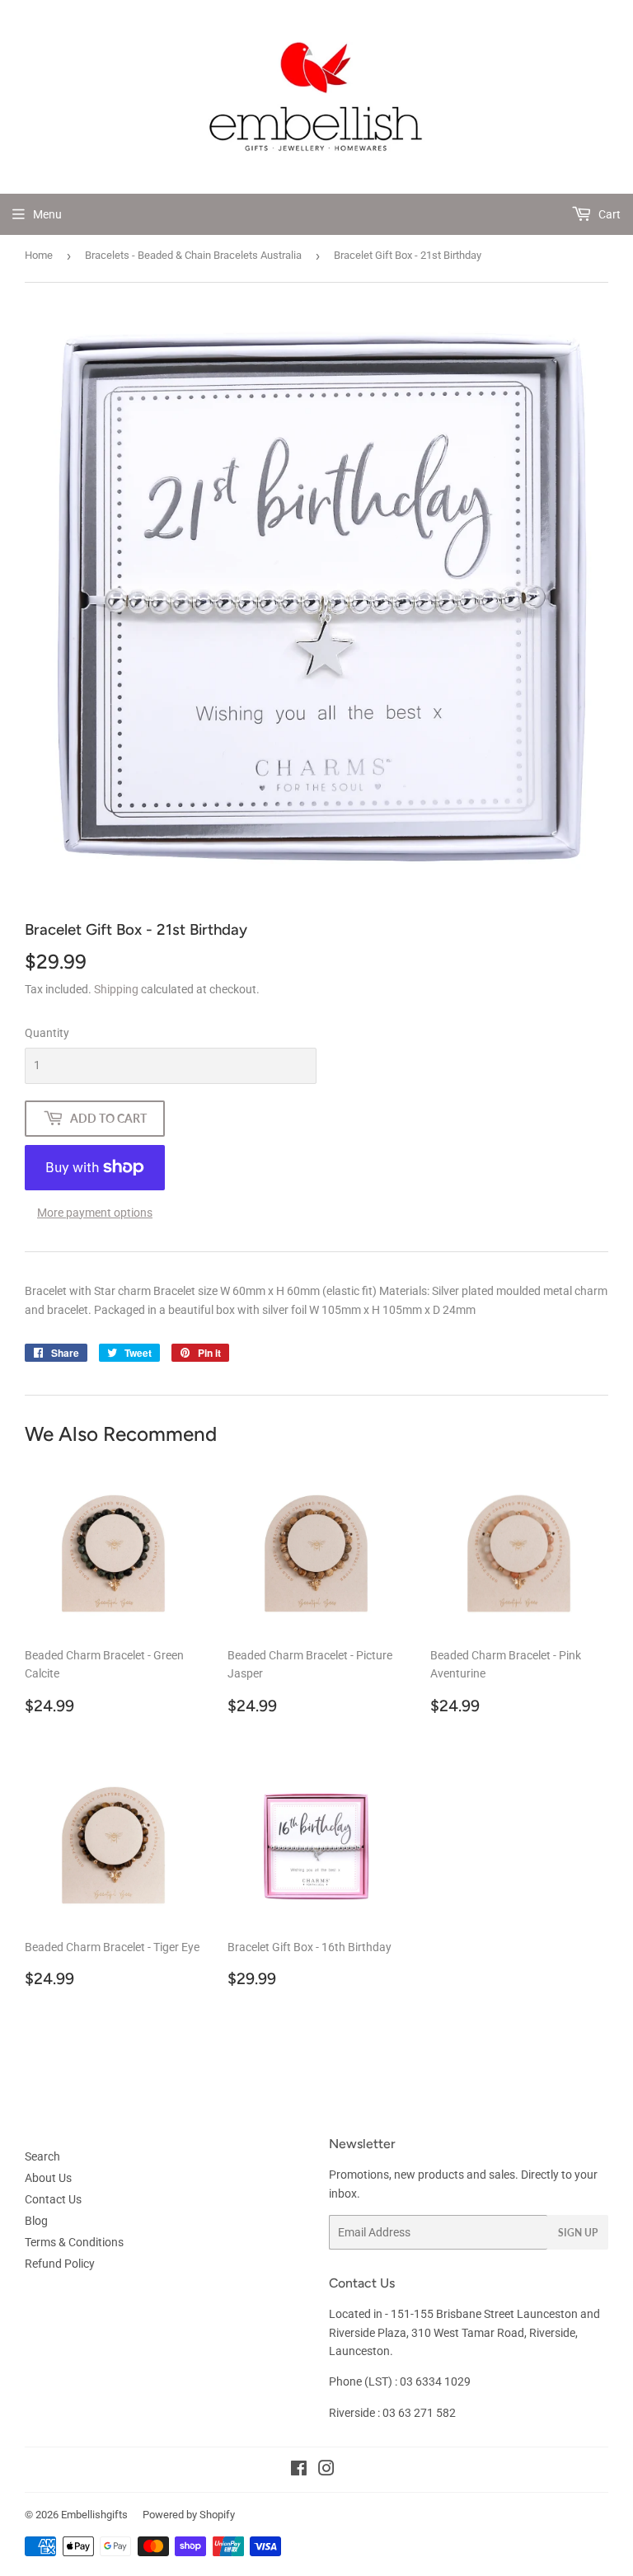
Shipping (116, 989)
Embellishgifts (94, 2515)
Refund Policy (60, 2264)
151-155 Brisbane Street (452, 2314)
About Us (48, 2178)
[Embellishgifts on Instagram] (326, 2470)
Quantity (47, 1033)
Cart (608, 214)
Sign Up (578, 2233)
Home (39, 255)
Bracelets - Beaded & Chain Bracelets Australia (193, 255)
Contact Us (53, 2199)
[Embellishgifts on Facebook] (299, 2470)
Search (42, 2156)
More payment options (95, 1213)
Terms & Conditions (74, 2242)
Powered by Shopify (189, 2515)
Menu (47, 214)
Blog (36, 2221)
